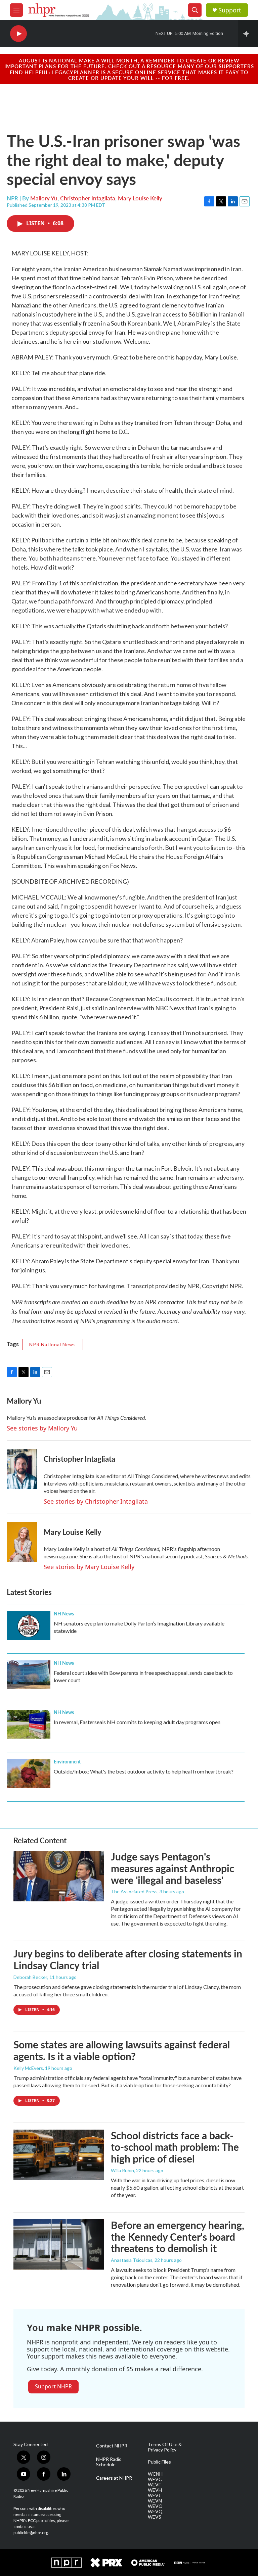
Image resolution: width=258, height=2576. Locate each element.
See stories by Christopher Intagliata (96, 1501)
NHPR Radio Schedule (109, 2462)
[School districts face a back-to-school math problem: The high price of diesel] (59, 2155)
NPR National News (53, 1344)
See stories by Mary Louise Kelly (89, 1567)
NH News (64, 1613)
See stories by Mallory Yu (42, 1428)
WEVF (154, 2485)
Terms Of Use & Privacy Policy (165, 2447)
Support (230, 10)
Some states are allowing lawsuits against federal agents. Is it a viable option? (122, 2050)
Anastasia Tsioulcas (132, 2260)
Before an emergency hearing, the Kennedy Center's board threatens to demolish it (178, 2237)
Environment (67, 1761)
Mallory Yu (44, 198)
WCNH (155, 2474)
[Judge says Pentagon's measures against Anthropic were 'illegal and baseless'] (59, 1876)
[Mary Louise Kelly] (22, 1542)
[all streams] (248, 34)
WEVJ (154, 2495)
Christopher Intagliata (88, 198)
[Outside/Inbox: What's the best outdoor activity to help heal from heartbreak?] (29, 1773)
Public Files (159, 2462)
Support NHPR (53, 2386)
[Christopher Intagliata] (22, 1469)
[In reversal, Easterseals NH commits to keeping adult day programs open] (29, 1724)
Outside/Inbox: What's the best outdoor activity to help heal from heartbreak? (144, 1771)
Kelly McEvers (28, 2068)
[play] (18, 34)
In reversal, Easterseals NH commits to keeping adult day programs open (137, 1722)
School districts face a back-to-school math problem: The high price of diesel (175, 2147)
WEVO (155, 2506)
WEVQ (155, 2512)
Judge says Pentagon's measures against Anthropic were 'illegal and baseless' (173, 1868)
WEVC (155, 2479)
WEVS (155, 2517)
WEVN (155, 2501)
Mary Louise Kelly (140, 198)
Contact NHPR (112, 2446)
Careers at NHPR (114, 2478)
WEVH (155, 2490)
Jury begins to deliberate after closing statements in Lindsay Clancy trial (128, 1959)
